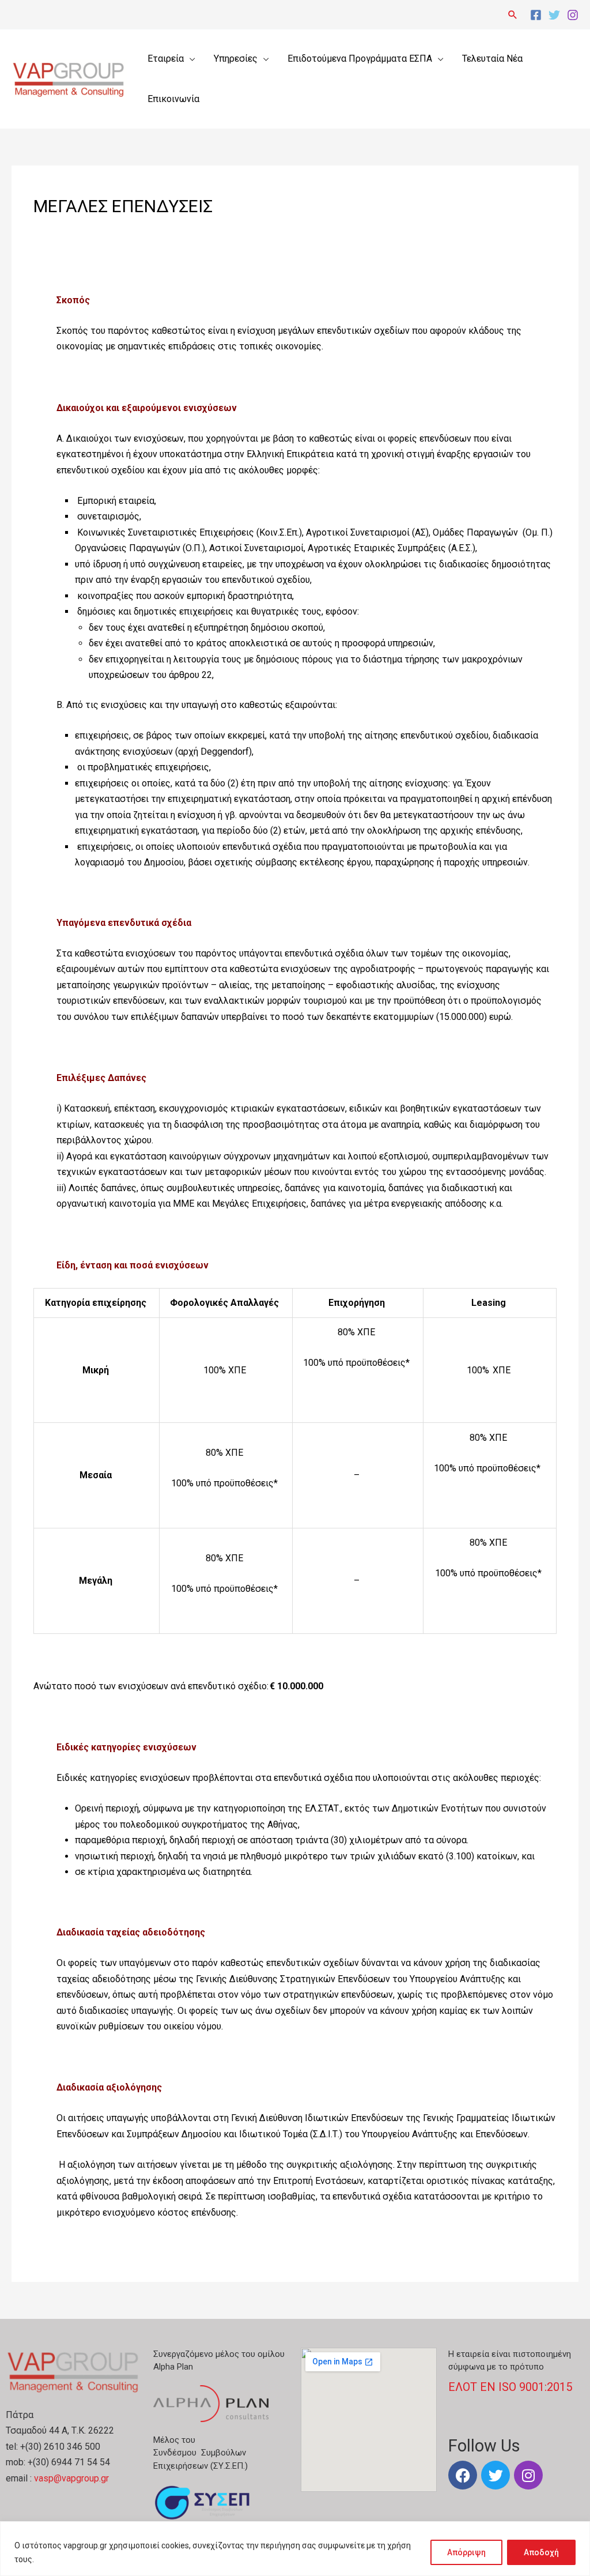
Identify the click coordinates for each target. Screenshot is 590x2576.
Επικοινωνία (173, 99)
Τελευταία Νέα (492, 59)
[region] (295, 2549)
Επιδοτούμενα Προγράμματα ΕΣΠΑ (360, 59)
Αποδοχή (541, 2552)
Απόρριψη (466, 2552)
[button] (513, 14)
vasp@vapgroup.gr (71, 2478)
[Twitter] (554, 15)
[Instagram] (573, 15)
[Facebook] (536, 15)
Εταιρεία (166, 59)
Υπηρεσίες (236, 59)
